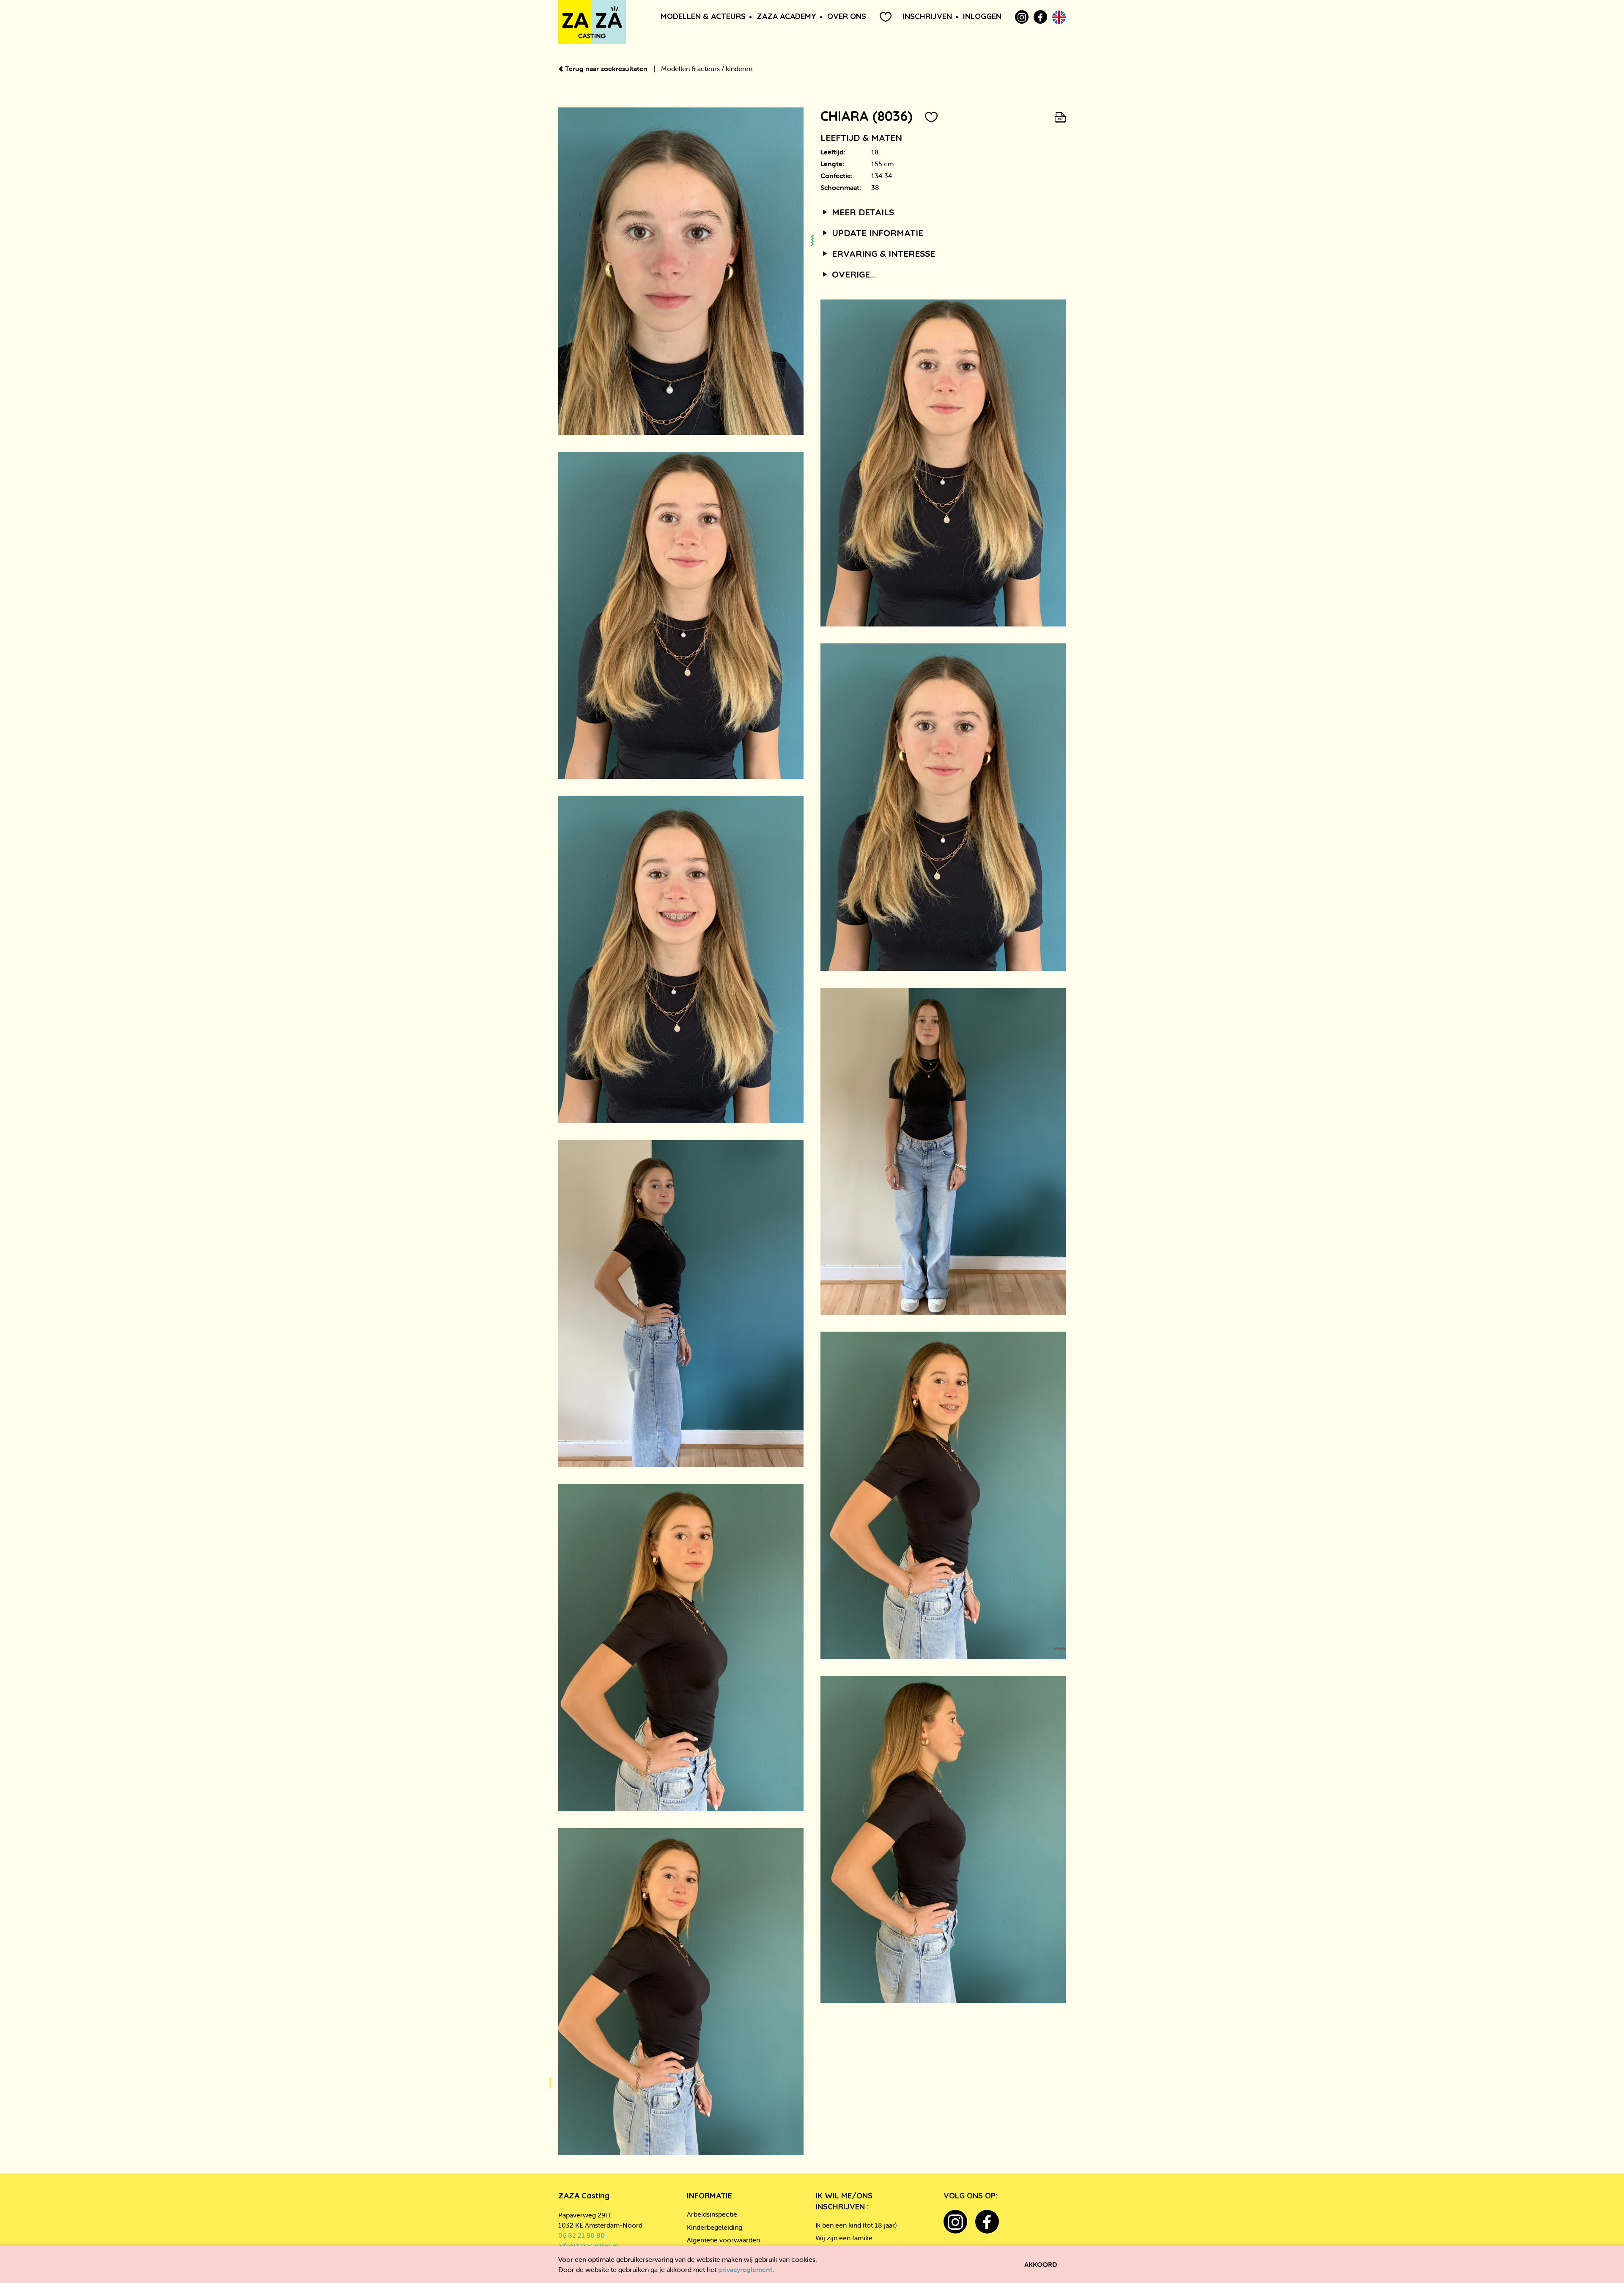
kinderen (739, 69)
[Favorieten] (886, 17)
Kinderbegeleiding (715, 2227)
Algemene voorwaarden (723, 2240)
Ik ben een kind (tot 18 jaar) (856, 2225)
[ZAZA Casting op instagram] (955, 2222)
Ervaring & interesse (882, 253)
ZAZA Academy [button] (786, 16)
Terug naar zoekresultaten (606, 69)
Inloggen (982, 16)
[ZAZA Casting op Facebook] (1040, 17)
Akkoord (1041, 2264)
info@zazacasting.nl (588, 2245)
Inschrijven (927, 16)
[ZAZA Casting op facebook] (987, 2222)
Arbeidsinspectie (712, 2214)
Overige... (853, 274)
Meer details (862, 212)
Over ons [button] (847, 16)
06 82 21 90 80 (582, 2235)
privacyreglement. (746, 2269)
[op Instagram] (1022, 17)
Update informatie (876, 233)
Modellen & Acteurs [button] (703, 16)
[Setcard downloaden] (1060, 116)
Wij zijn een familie (844, 2238)
